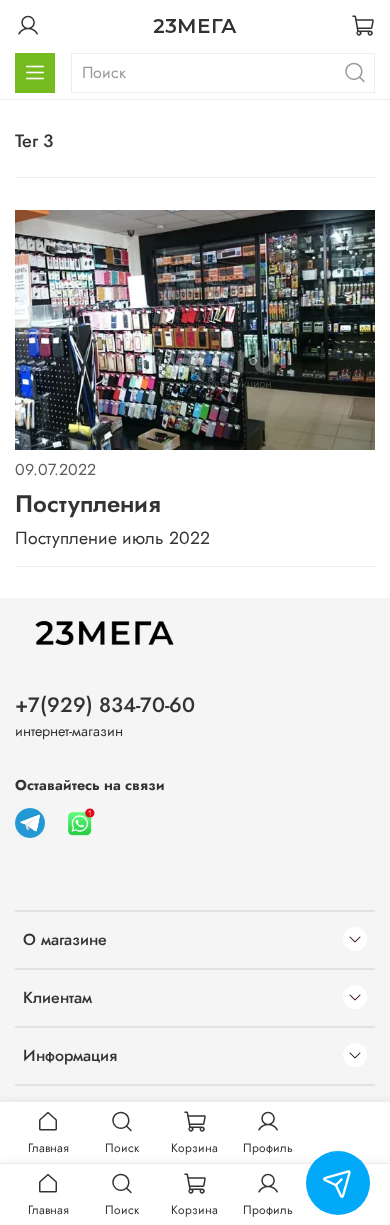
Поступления (88, 503)
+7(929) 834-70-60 (105, 705)
